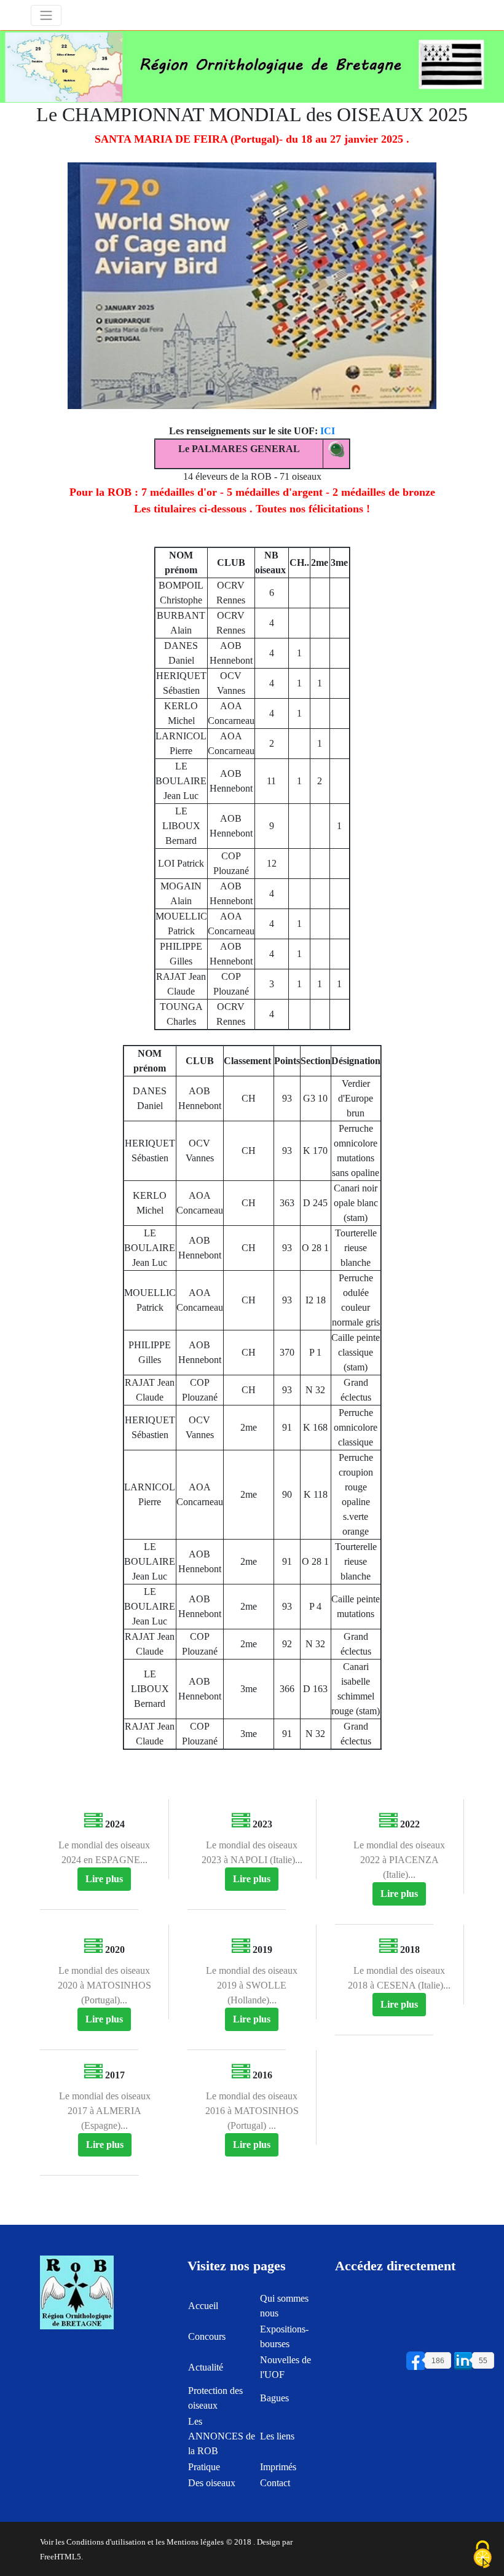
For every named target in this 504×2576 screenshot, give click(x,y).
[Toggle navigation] (46, 15)
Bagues (274, 2398)
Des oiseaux (212, 2483)
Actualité (206, 2367)
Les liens (277, 2436)
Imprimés (278, 2467)
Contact (275, 2483)
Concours (207, 2336)
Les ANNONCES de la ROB (222, 2436)
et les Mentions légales (186, 2542)
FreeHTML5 (61, 2557)
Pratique (204, 2467)
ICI (328, 431)
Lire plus (104, 1879)
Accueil (203, 2306)
